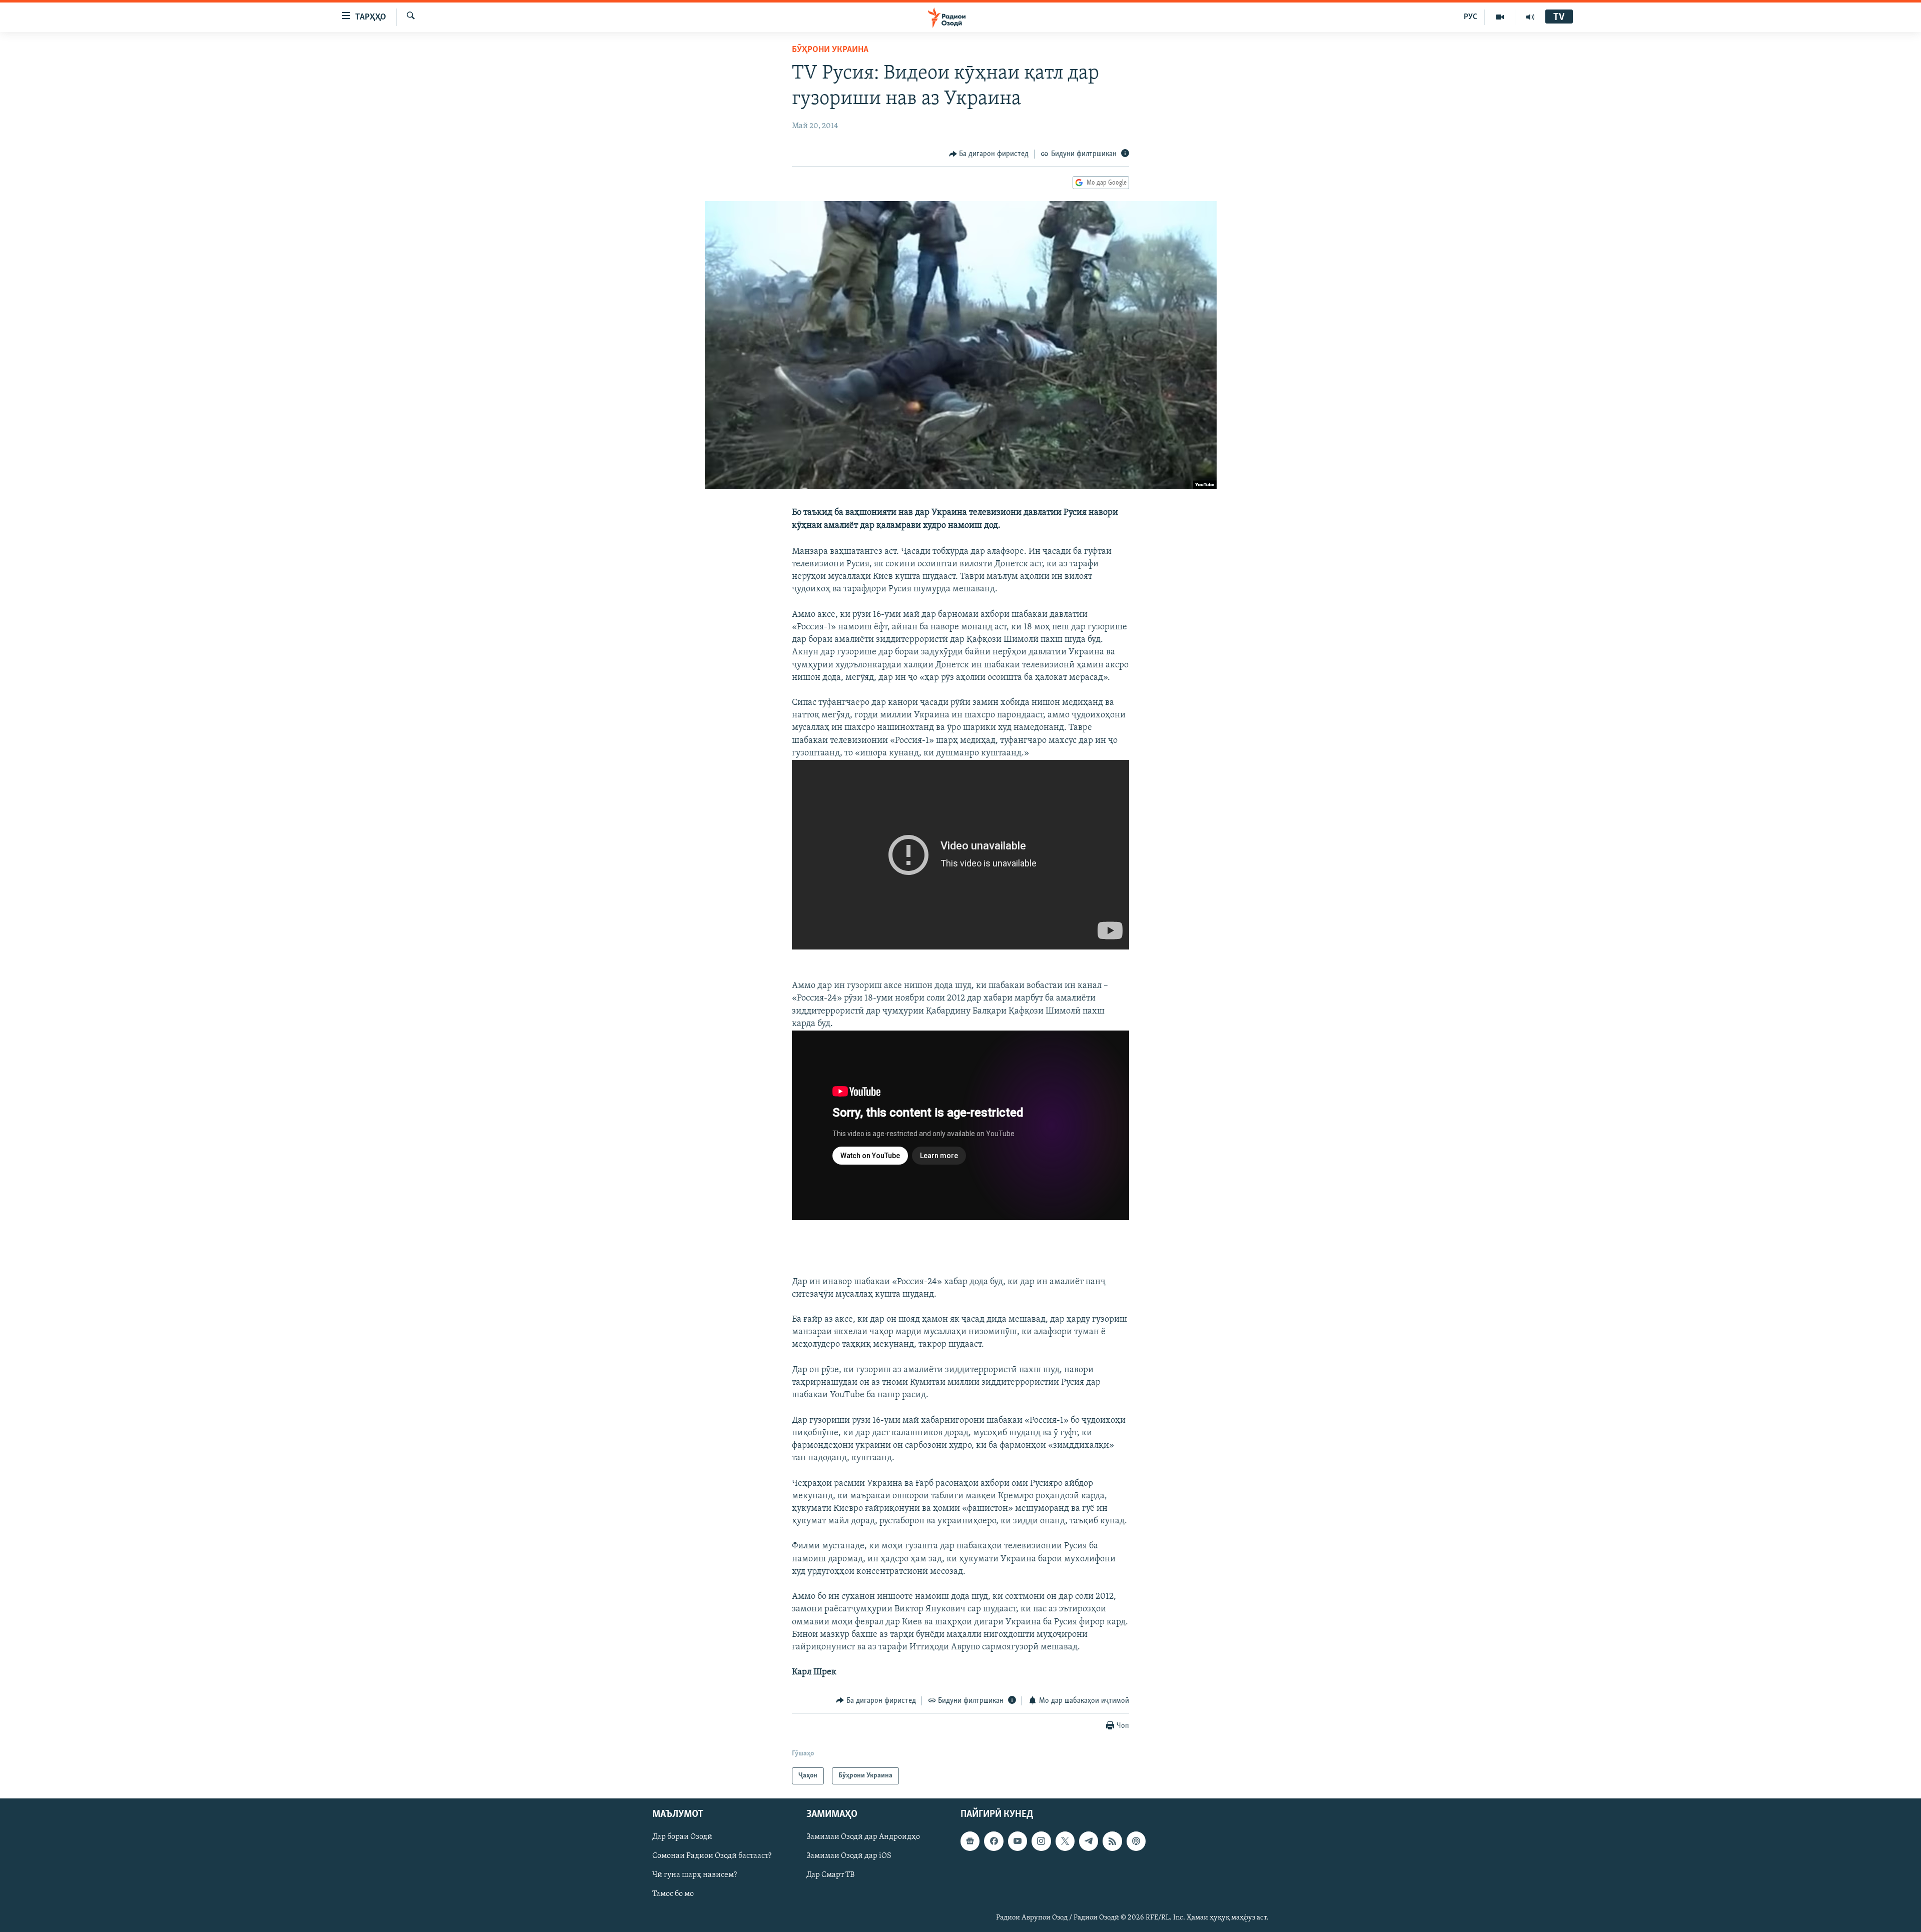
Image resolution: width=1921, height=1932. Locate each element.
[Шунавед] (1530, 17)
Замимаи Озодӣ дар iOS (849, 1856)
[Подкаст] (1136, 1841)
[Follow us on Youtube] (1018, 1841)
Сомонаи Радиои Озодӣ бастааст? (712, 1856)
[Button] (989, 154)
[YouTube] (1500, 17)
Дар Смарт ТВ (830, 1875)
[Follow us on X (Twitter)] (1065, 1841)
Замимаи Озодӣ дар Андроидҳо (863, 1837)
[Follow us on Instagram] (1041, 1841)
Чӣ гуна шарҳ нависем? (695, 1875)
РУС (1471, 17)
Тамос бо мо (673, 1894)
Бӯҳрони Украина (830, 50)
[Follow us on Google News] (970, 1841)
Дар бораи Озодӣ (682, 1837)
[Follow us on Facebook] (994, 1841)
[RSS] (1112, 1841)
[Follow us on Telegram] (1089, 1841)
